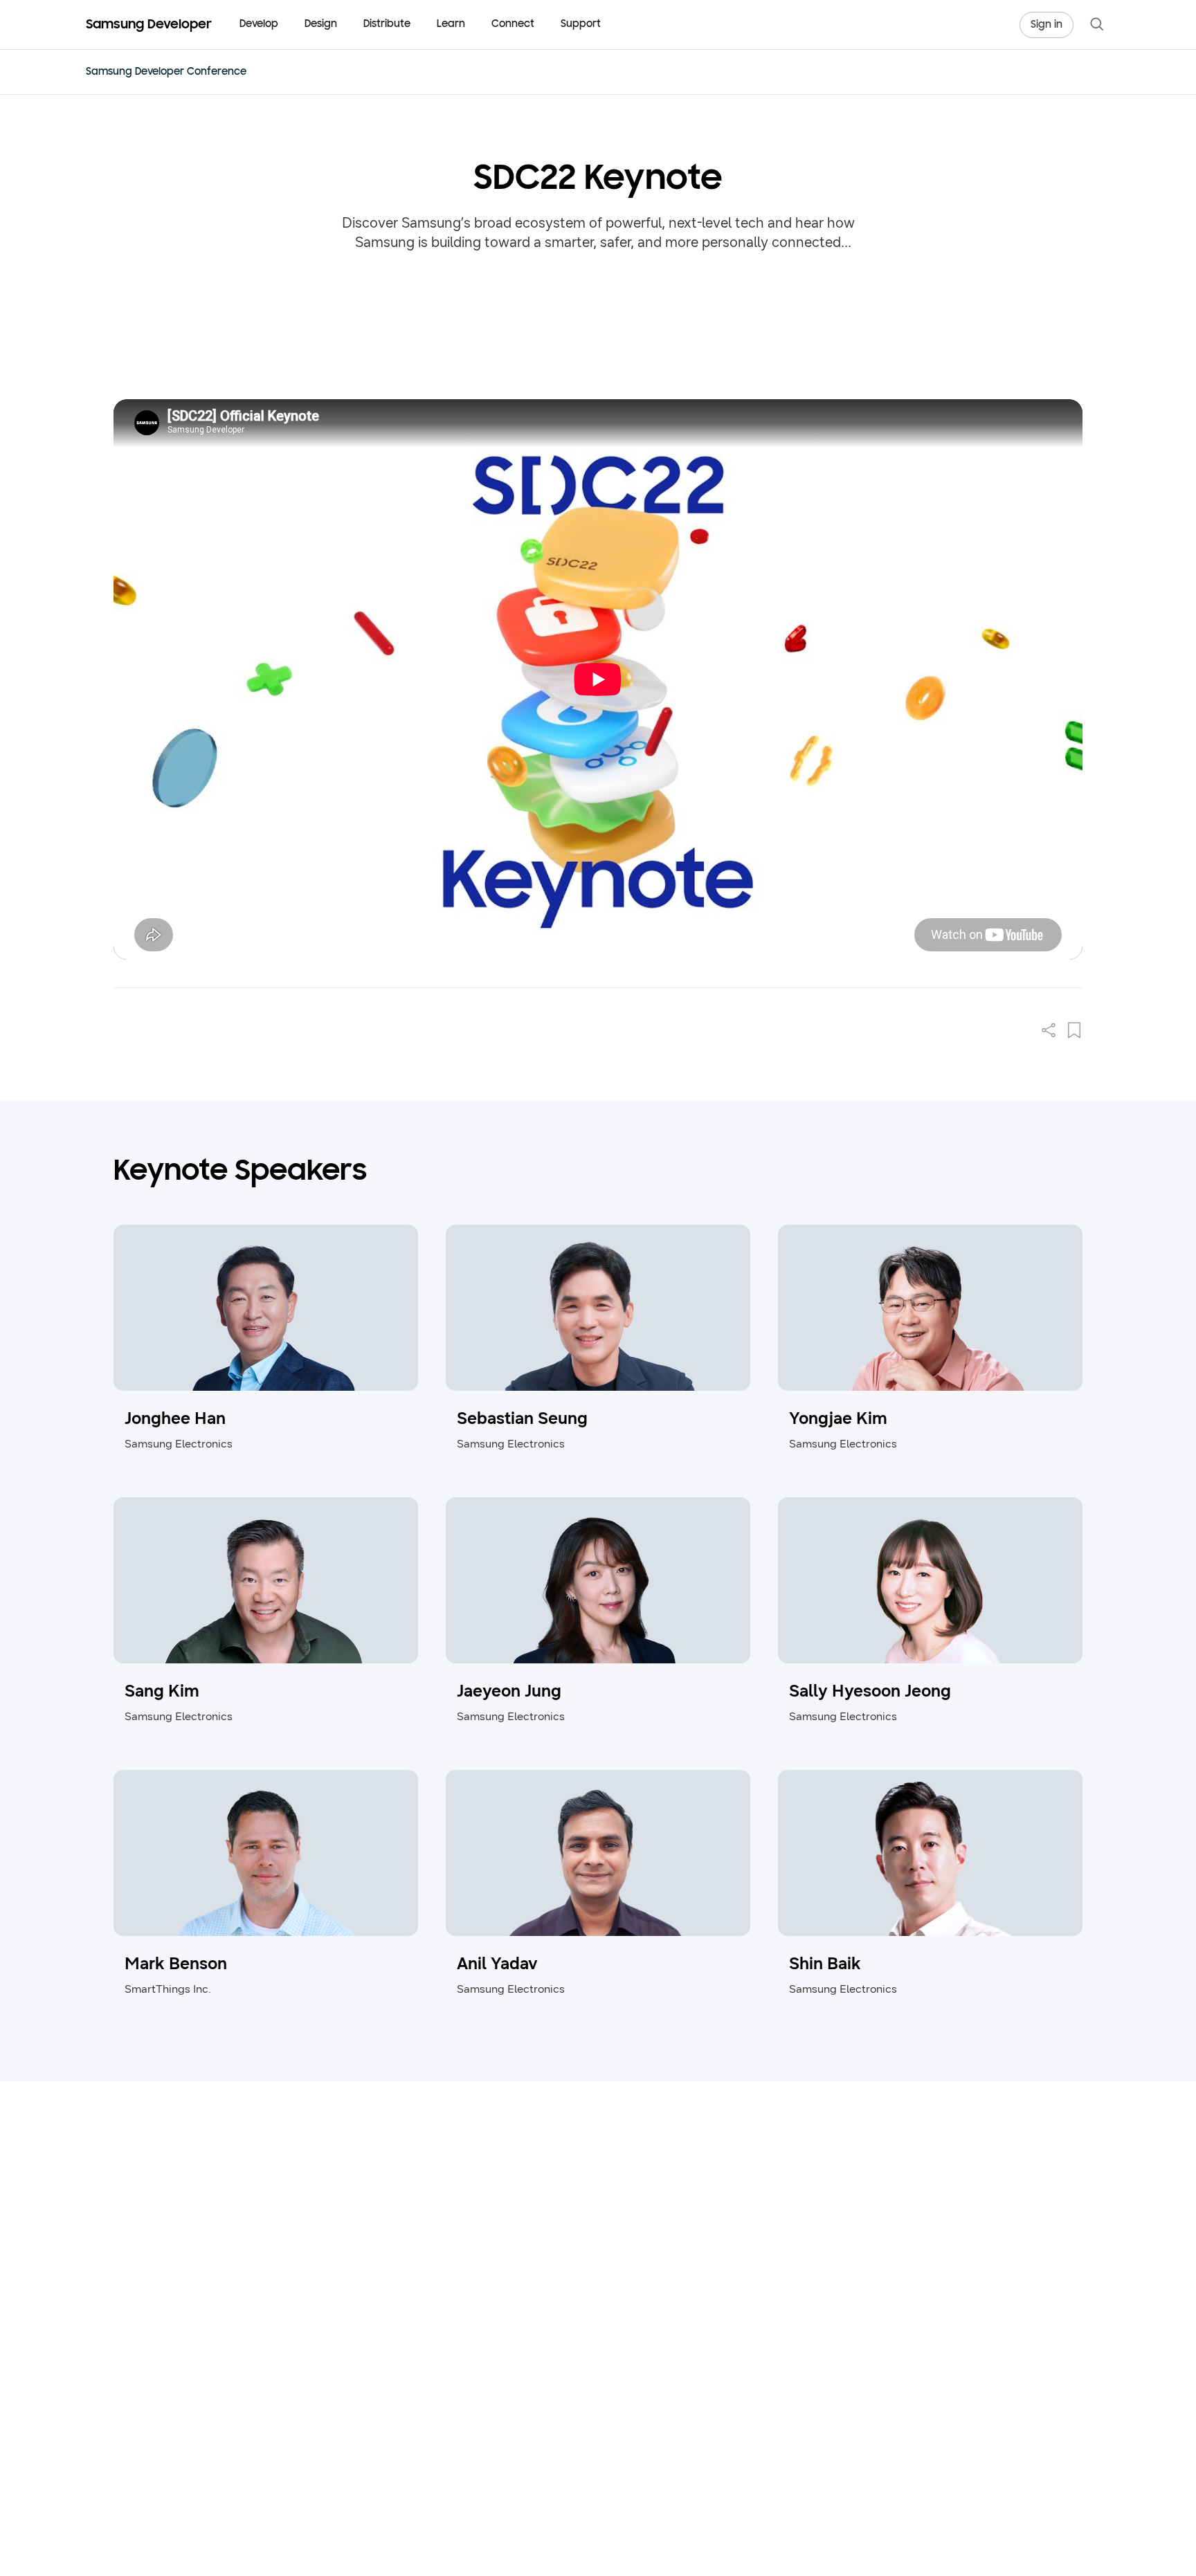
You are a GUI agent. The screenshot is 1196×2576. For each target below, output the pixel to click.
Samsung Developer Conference (166, 72)
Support (581, 25)
